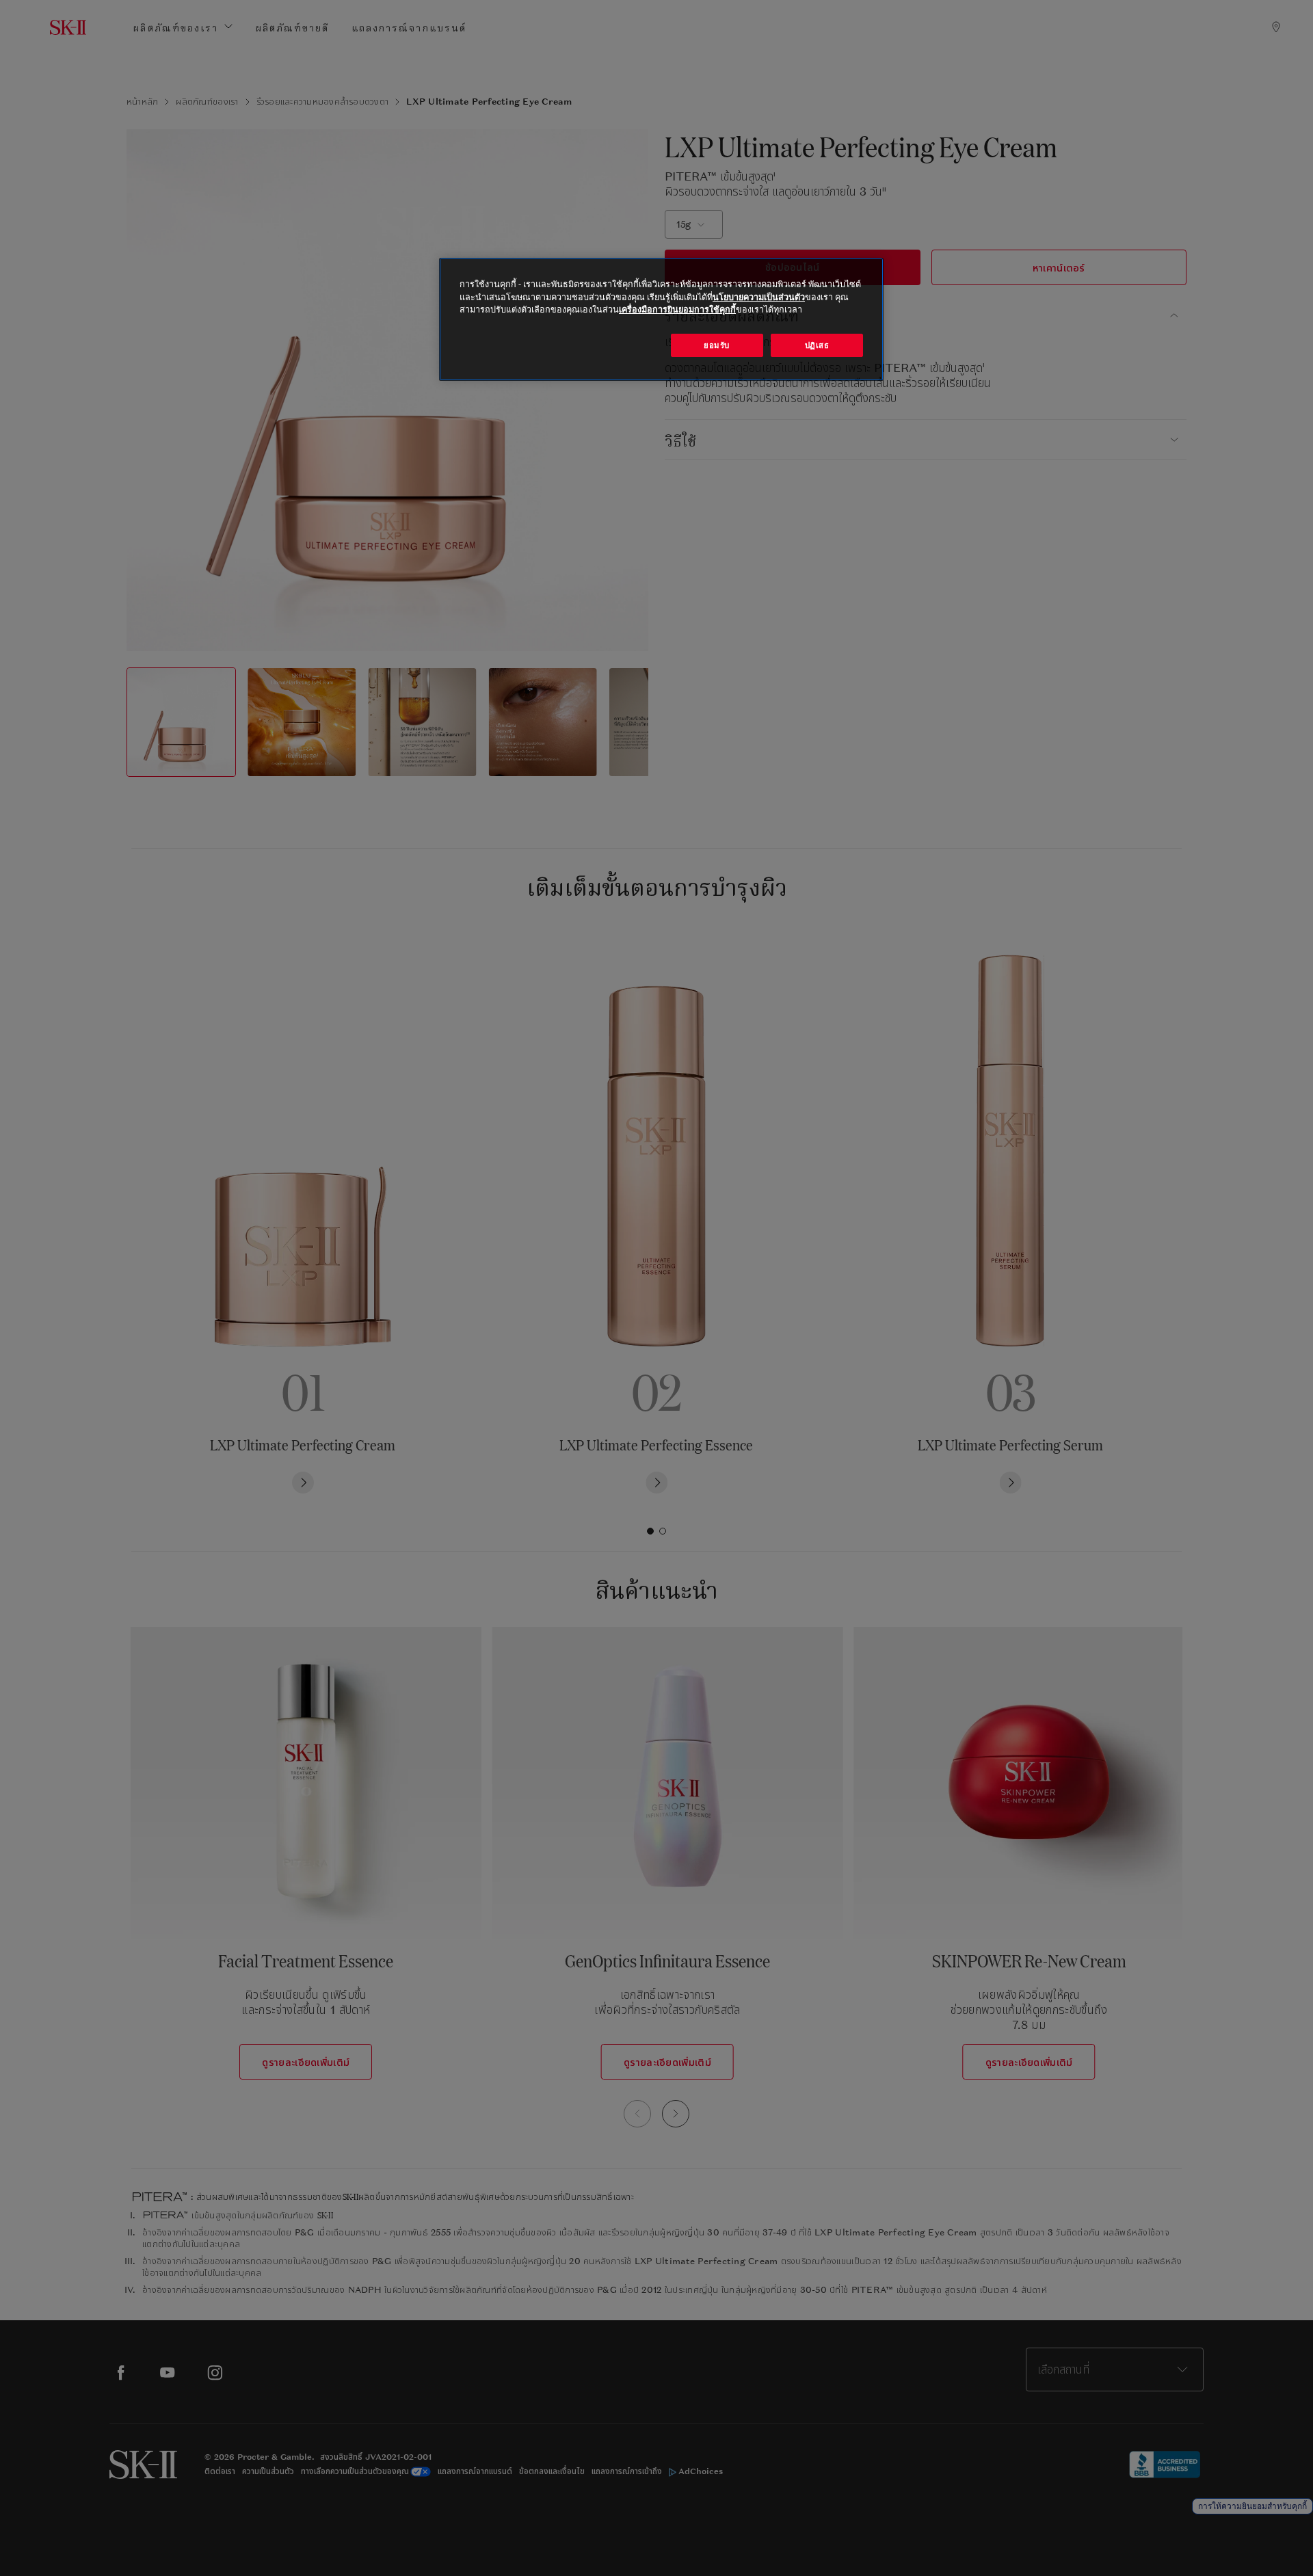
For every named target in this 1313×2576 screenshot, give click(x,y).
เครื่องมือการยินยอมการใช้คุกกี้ (677, 309)
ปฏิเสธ (817, 345)
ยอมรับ (717, 345)
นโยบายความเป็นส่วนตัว (759, 297)
